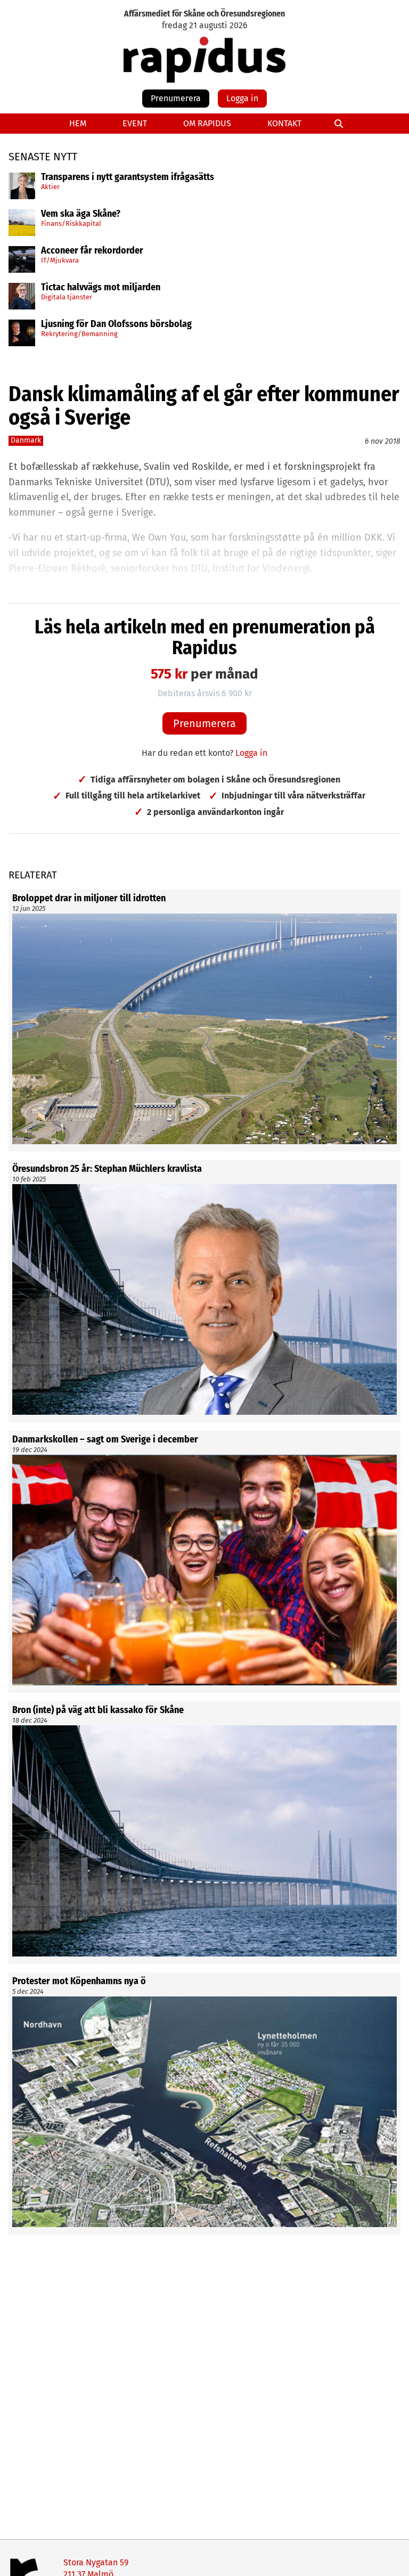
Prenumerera (176, 98)
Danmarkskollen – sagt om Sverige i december (105, 1440)
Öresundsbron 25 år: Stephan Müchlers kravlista (107, 1169)
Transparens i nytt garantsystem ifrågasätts (128, 177)
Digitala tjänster (67, 297)
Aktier (50, 187)
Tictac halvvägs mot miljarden (101, 288)
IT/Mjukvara (60, 260)
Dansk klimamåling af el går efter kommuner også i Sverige (204, 406)
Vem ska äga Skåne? (81, 214)
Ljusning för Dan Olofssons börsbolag (116, 324)
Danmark (26, 440)
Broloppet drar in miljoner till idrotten (89, 899)
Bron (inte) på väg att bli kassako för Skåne (98, 1710)
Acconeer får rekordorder (93, 251)
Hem (78, 123)
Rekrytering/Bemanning (79, 334)
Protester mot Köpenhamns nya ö (79, 1982)
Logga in (242, 98)
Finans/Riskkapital (71, 223)
